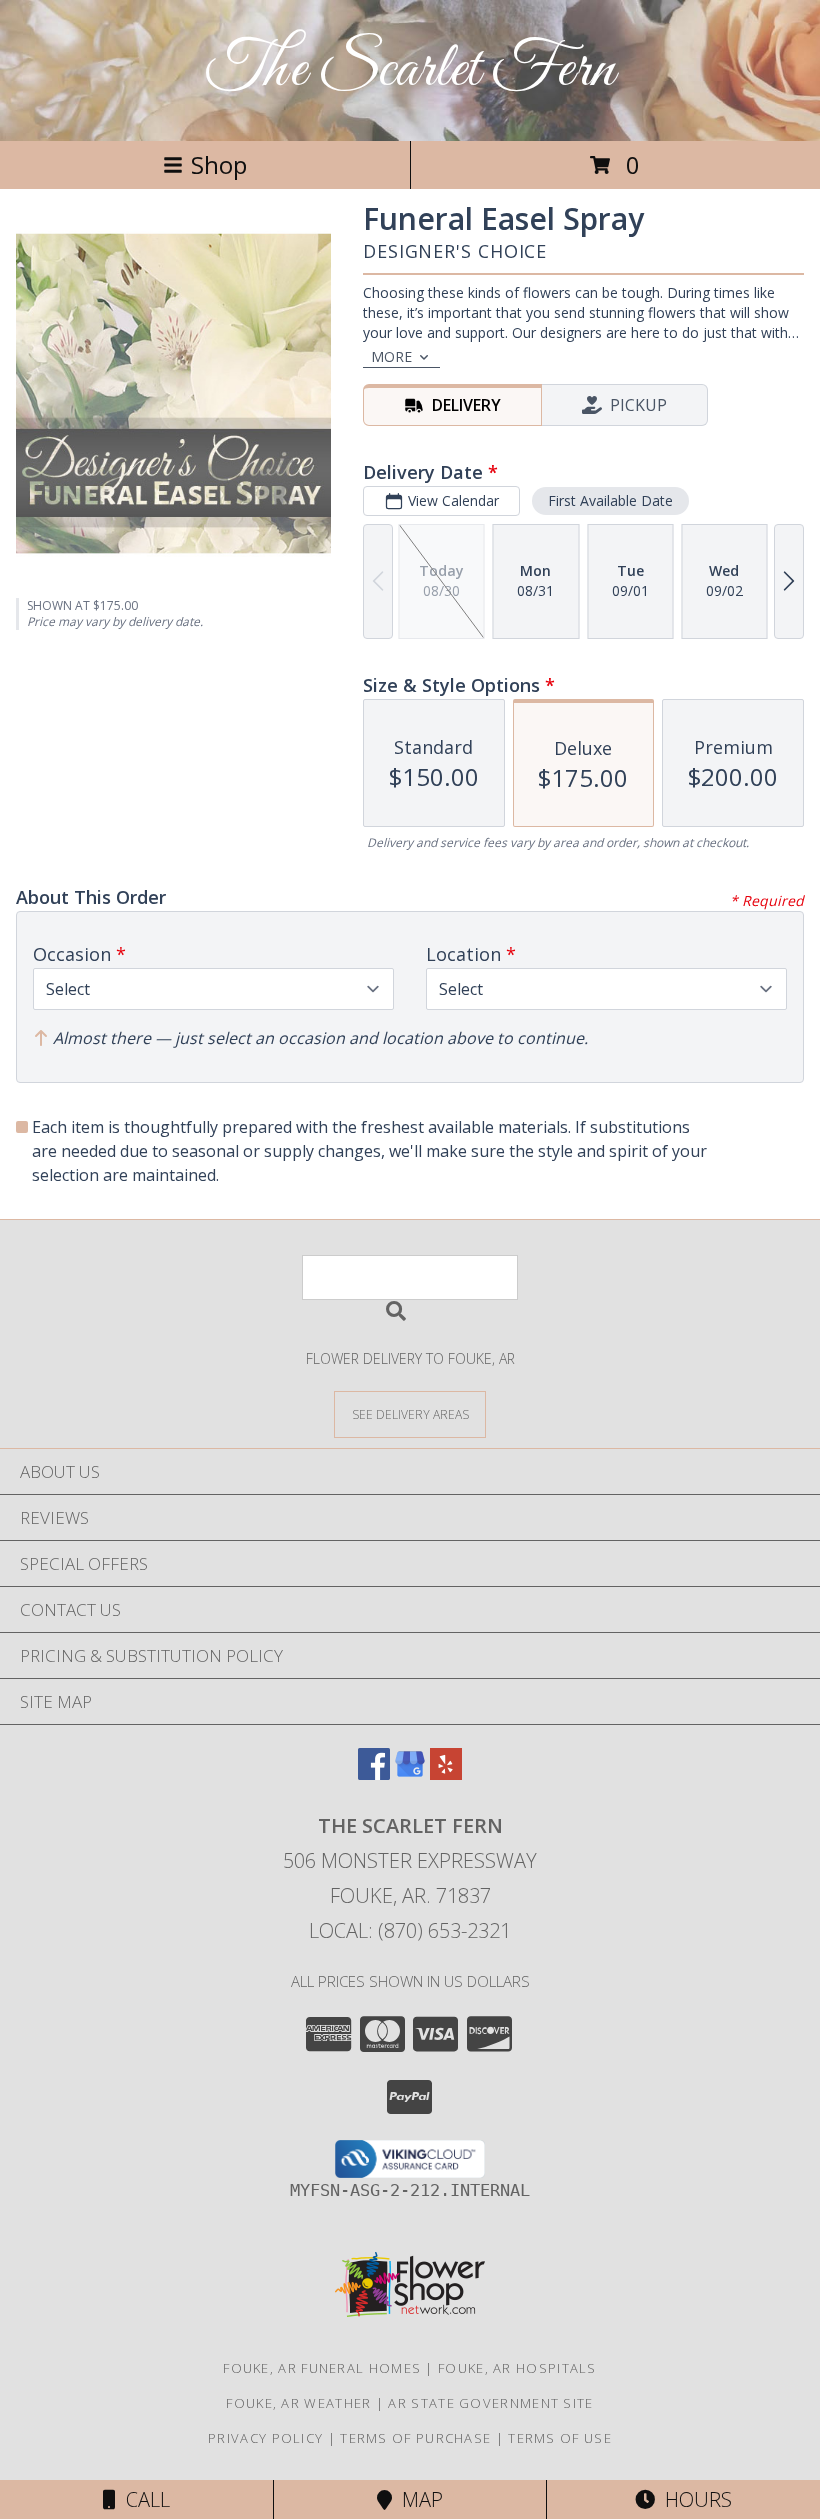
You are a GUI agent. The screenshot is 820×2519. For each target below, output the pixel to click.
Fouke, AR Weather (298, 2403)
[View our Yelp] (446, 1773)
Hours (693, 2499)
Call (143, 2499)
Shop (219, 164)
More (391, 356)
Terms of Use (560, 2438)
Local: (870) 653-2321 (410, 1930)
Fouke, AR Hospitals (517, 2368)
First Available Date (610, 500)
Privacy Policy (265, 2438)
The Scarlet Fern (410, 70)
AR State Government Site (490, 2403)
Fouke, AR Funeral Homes (322, 2368)
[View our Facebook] (374, 1773)
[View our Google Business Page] (410, 1773)
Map (417, 2499)
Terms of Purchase (415, 2438)
